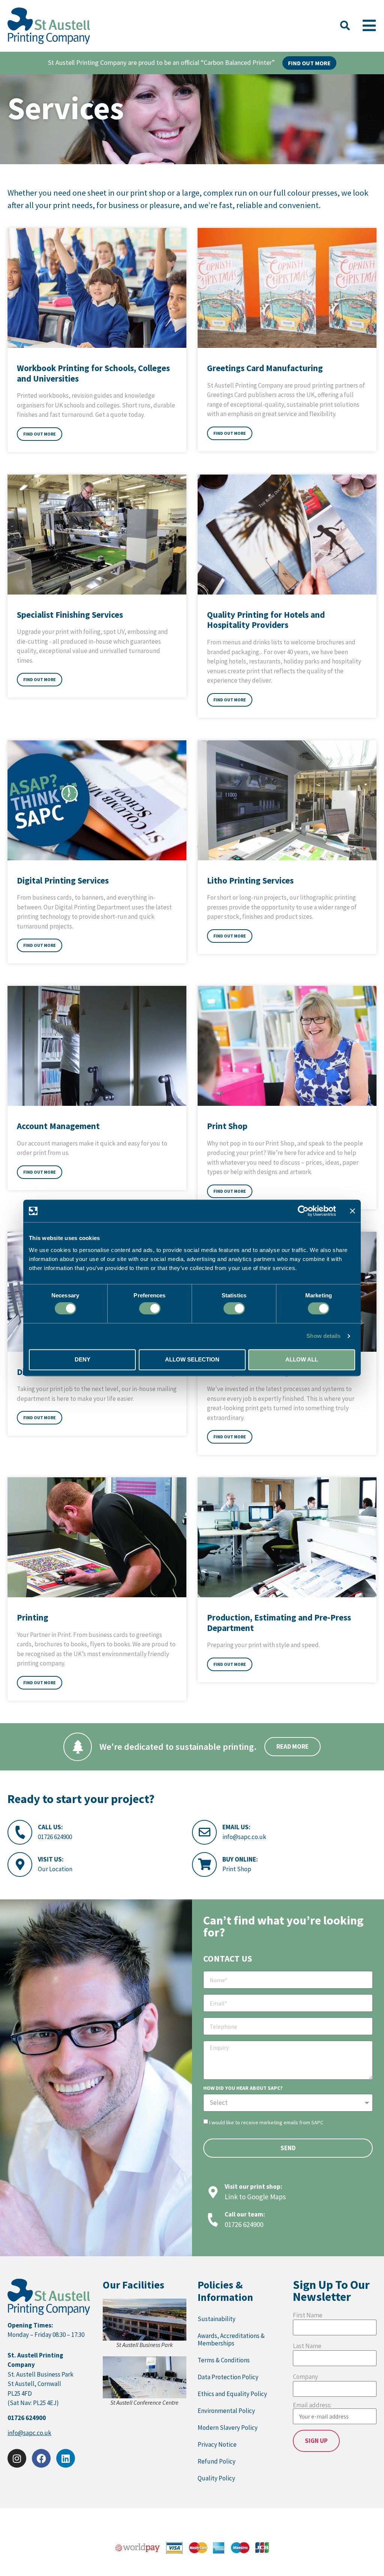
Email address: (312, 2406)
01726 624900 (55, 1837)
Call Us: (50, 1827)
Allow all (302, 1359)
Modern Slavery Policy (228, 2428)
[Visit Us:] (20, 1865)
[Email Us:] (204, 1832)
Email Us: (236, 1827)
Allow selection (192, 1359)
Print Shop (237, 1869)
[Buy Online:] (204, 1865)
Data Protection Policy (228, 2377)
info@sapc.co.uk (244, 1837)
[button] (345, 26)
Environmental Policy (226, 2411)
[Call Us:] (20, 1832)
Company (305, 2377)
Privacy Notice (217, 2444)
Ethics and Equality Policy (232, 2394)
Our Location (55, 1869)
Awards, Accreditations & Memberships (231, 2339)
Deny (82, 1359)
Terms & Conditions (224, 2360)
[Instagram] (17, 2458)
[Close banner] (352, 1211)
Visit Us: (51, 1859)
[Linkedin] (66, 2458)
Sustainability (217, 2319)
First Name (308, 2315)
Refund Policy (217, 2461)
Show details (323, 1336)
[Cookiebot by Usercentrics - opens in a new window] (303, 1211)
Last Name (307, 2346)
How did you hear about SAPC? (243, 2088)
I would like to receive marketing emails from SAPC (266, 2122)
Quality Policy (216, 2478)
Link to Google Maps (255, 2197)
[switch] (150, 1309)
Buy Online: (240, 1859)
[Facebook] (41, 2458)
